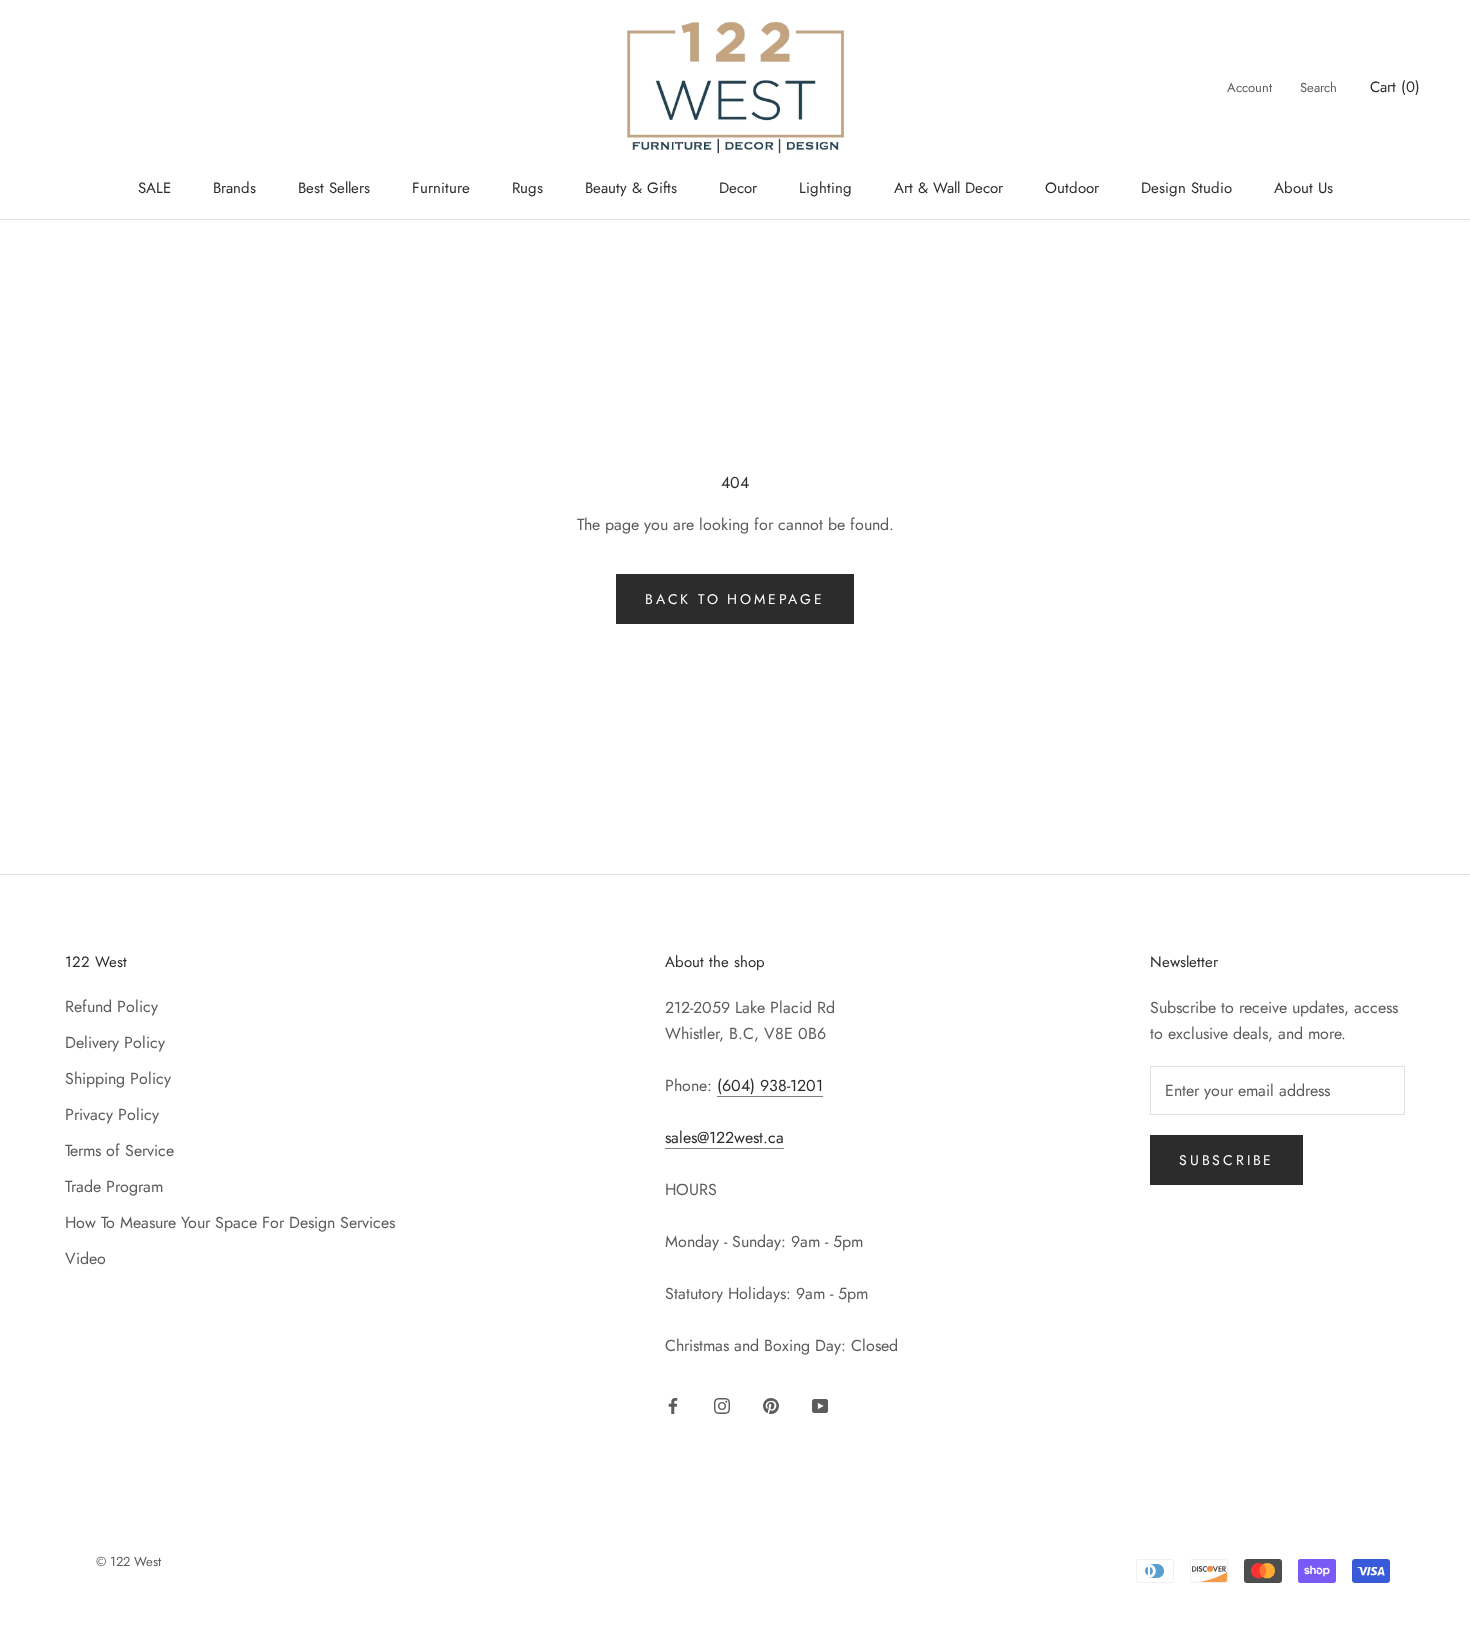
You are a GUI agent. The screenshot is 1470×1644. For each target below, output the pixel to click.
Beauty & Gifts (631, 188)
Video (85, 1258)
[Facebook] (673, 1404)
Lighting (825, 188)
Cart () (1395, 87)
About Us (1303, 188)
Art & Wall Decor (948, 188)
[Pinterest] (771, 1404)
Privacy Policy (112, 1114)
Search (1318, 87)
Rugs (527, 188)
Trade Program (114, 1186)
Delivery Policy (115, 1042)
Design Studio (1186, 188)
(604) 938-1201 (770, 1085)
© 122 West (128, 1561)
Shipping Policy (118, 1078)
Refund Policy (111, 1006)
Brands (234, 188)
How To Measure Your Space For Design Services (230, 1222)
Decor (738, 188)
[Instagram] (722, 1404)
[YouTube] (820, 1404)
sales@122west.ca (724, 1137)
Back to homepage (735, 599)
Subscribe (1226, 1160)
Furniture (441, 188)
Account (1249, 87)
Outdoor (1072, 188)
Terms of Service (119, 1150)
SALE (154, 188)
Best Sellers (334, 188)
